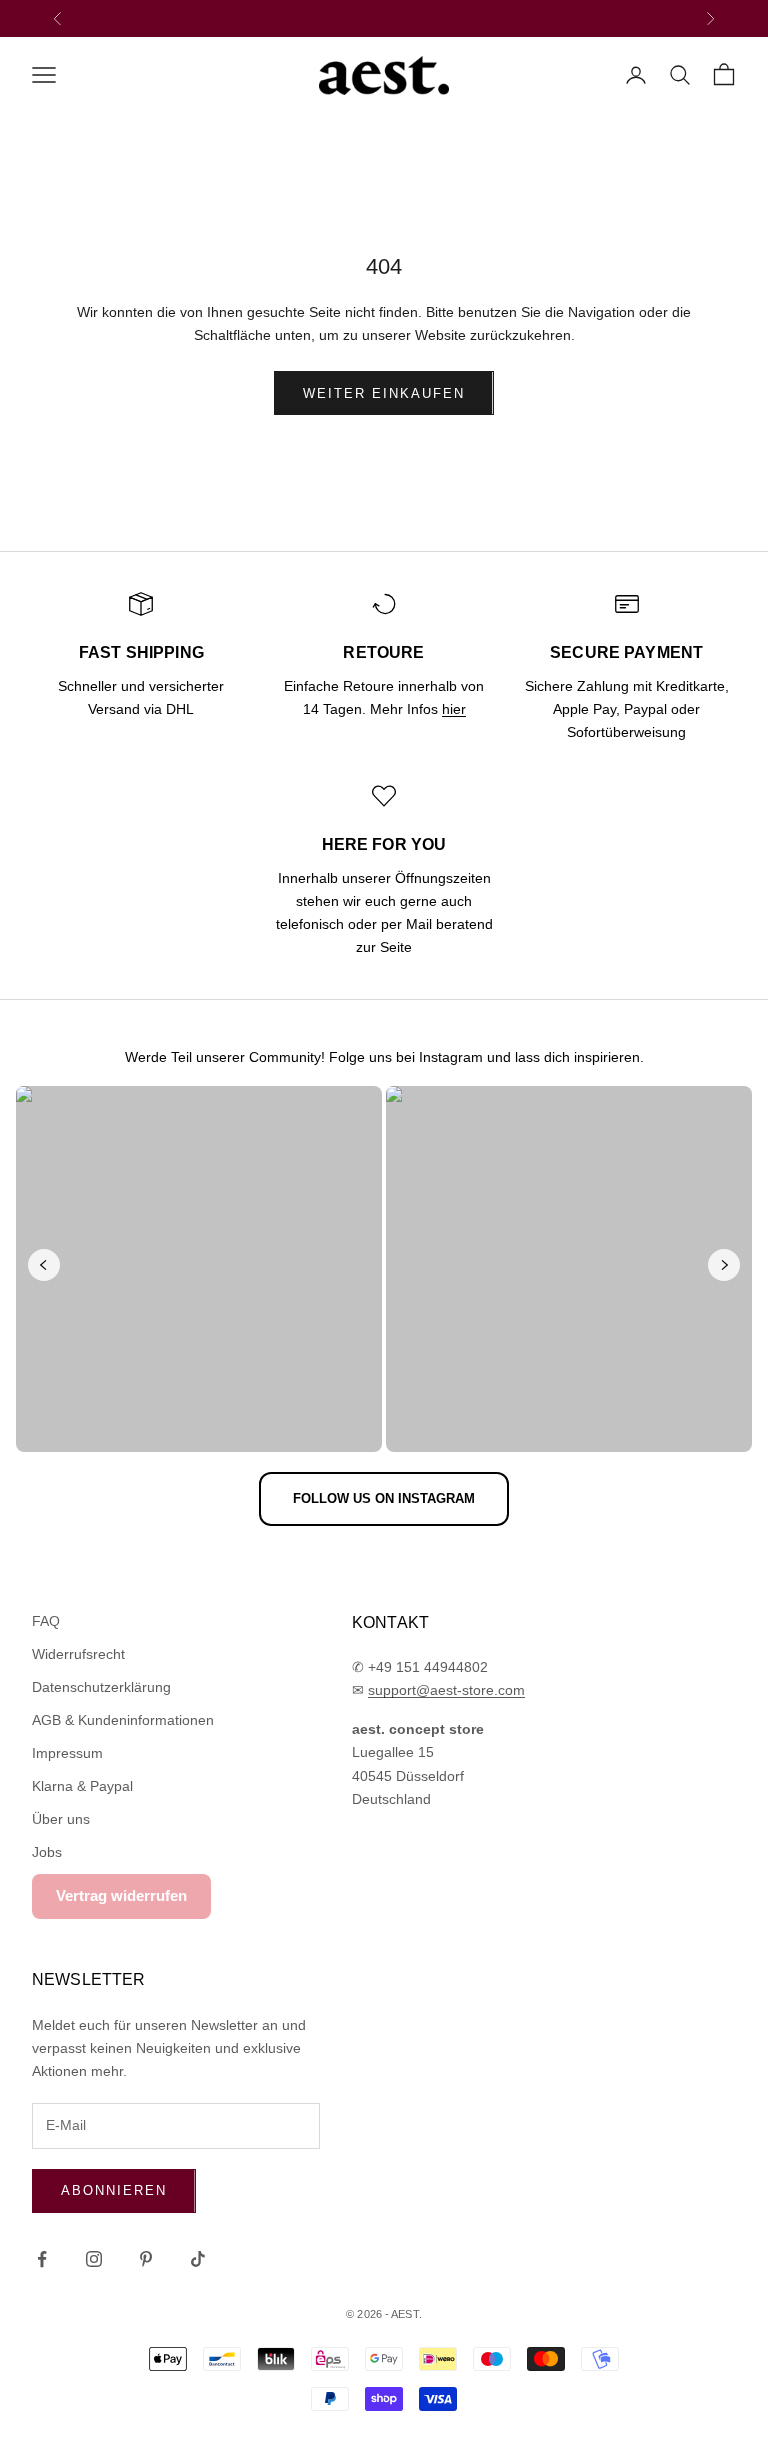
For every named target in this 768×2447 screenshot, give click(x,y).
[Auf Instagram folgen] (94, 2259)
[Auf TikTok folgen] (198, 2259)
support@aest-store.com (446, 1690)
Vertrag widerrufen (121, 1895)
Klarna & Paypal (82, 1786)
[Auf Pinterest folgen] (146, 2259)
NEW (326, 17)
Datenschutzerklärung (101, 1687)
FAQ (46, 1621)
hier (454, 709)
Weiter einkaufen (383, 393)
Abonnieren (114, 2190)
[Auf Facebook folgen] (42, 2259)
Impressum (67, 1753)
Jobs (47, 1852)
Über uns (61, 1819)
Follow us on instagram (384, 1498)
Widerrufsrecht (78, 1654)
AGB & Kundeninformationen (123, 1720)
